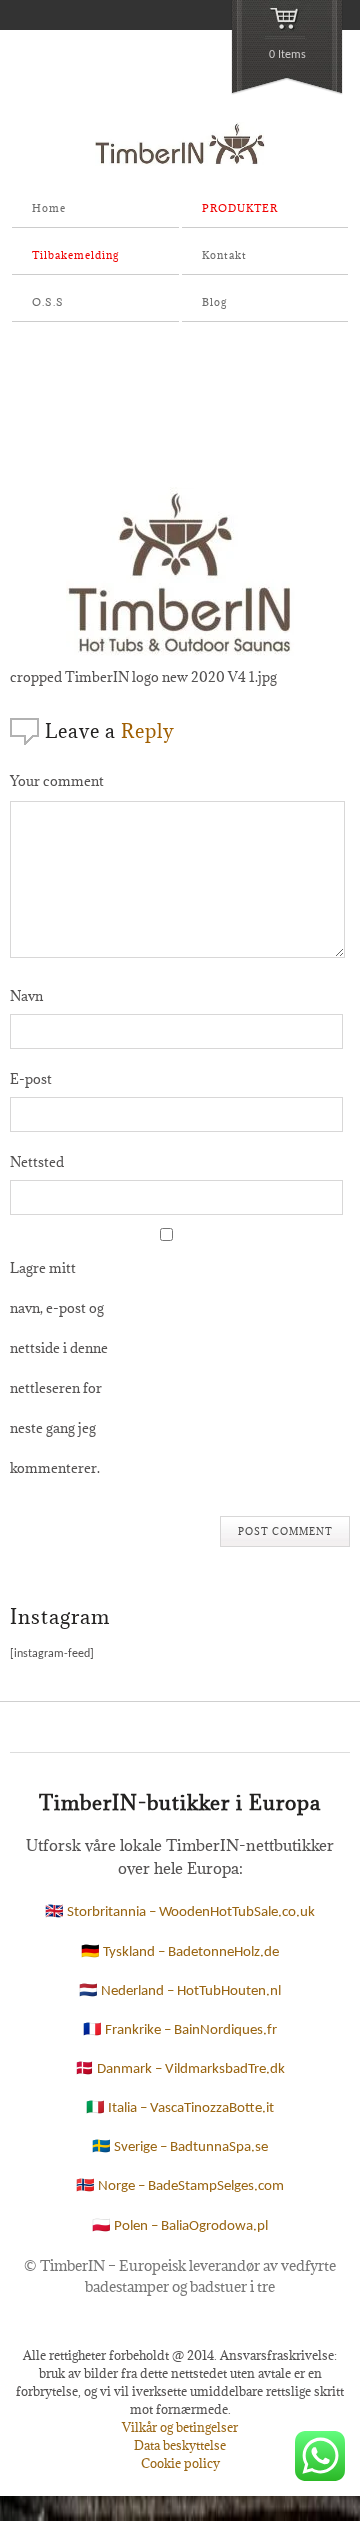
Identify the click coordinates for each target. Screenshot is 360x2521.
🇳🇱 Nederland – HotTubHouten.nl (180, 1991)
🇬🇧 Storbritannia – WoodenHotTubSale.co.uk (180, 1912)
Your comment (57, 781)
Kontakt (224, 255)
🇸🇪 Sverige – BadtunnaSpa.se (180, 2147)
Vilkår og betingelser (180, 2427)
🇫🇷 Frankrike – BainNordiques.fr (180, 2030)
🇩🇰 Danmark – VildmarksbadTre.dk (180, 2069)
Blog (214, 302)
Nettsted (37, 1162)
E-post (31, 1079)
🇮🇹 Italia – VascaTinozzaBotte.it (180, 2108)
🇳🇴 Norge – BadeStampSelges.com (180, 2186)
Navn (26, 996)
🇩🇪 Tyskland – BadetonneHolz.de (180, 1952)
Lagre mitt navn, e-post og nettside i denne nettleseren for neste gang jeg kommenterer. (59, 1368)
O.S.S (48, 302)
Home (49, 208)
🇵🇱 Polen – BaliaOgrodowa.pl (180, 2226)
